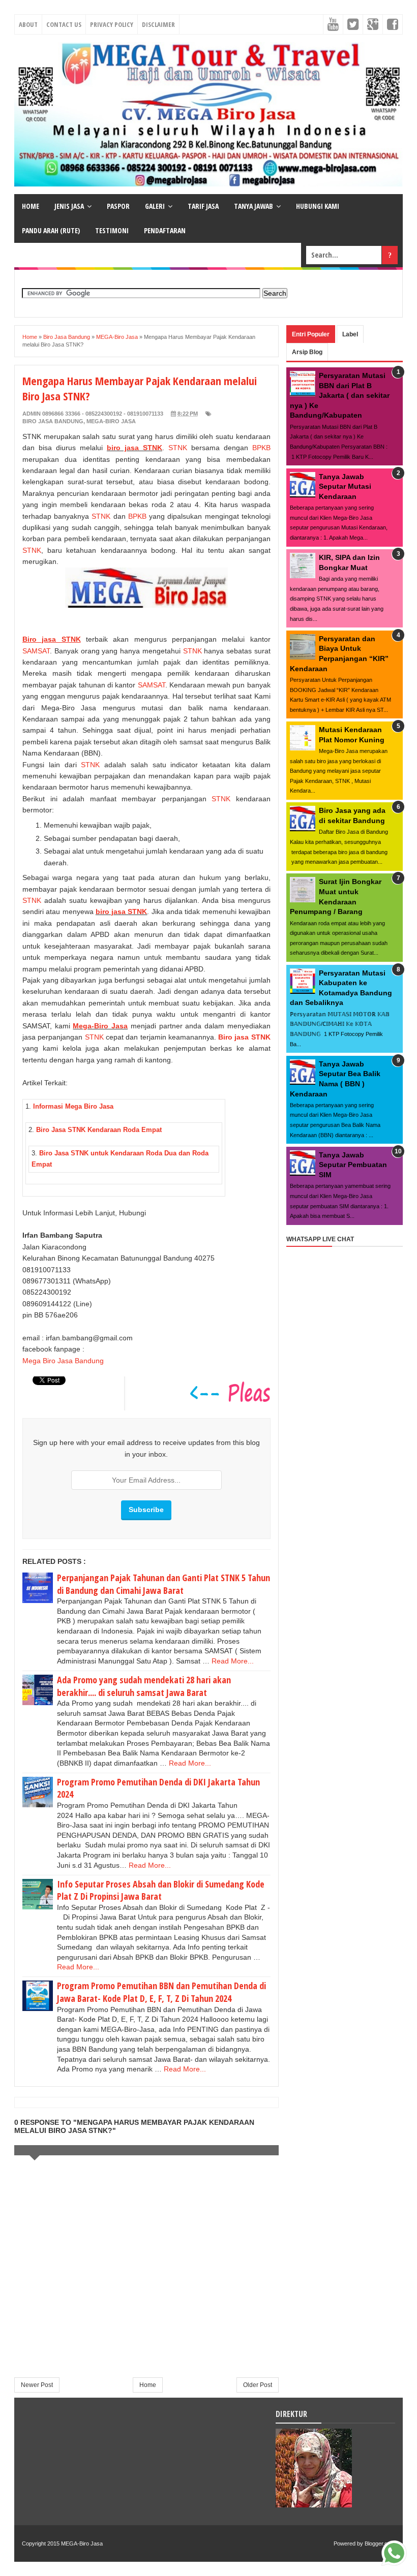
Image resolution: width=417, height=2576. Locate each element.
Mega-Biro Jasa (100, 1026)
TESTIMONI (112, 230)
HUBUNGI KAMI (318, 206)
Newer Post (37, 2385)
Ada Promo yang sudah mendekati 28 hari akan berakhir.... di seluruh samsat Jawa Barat (144, 1686)
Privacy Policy (112, 24)
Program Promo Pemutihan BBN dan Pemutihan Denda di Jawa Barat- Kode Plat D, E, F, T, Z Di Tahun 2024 (161, 1992)
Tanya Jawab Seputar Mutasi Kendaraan (345, 486)
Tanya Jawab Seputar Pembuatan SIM (353, 1165)
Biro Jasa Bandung (53, 421)
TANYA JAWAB (254, 206)
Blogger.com (380, 2543)
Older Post (258, 2385)
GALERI (155, 206)
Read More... (233, 1661)
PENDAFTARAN (165, 230)
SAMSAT (36, 651)
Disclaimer (158, 24)
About (28, 24)
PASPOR (118, 206)
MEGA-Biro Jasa (111, 421)
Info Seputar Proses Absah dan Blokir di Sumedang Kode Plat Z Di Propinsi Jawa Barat (161, 1890)
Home (148, 2385)
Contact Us (64, 24)
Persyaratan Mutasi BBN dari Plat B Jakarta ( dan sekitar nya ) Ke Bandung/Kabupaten (340, 395)
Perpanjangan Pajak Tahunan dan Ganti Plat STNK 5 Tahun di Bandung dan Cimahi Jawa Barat (163, 1584)
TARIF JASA (203, 206)
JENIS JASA (69, 206)
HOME (31, 206)
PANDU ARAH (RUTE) (51, 230)
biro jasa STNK (135, 448)
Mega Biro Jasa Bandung (63, 1361)
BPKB (261, 448)
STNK (176, 448)
